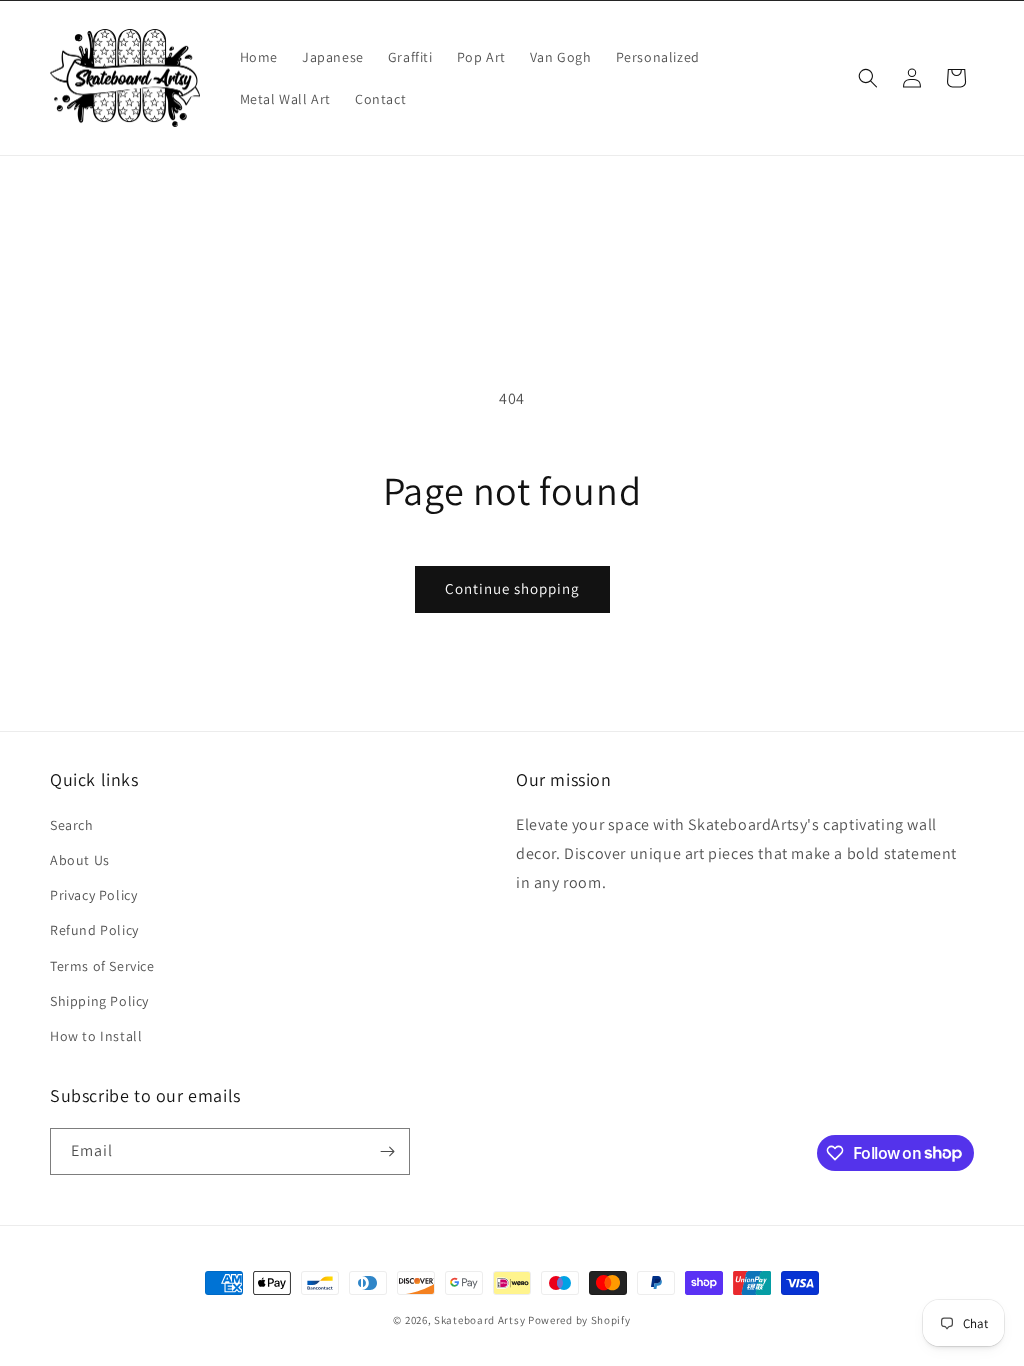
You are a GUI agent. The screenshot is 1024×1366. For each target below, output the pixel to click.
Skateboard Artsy (479, 1320)
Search (72, 825)
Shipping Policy (99, 1001)
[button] (868, 78)
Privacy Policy (93, 895)
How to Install (96, 1036)
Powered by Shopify (579, 1320)
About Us (80, 860)
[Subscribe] (387, 1151)
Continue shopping (512, 588)
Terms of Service (102, 966)
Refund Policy (94, 930)
